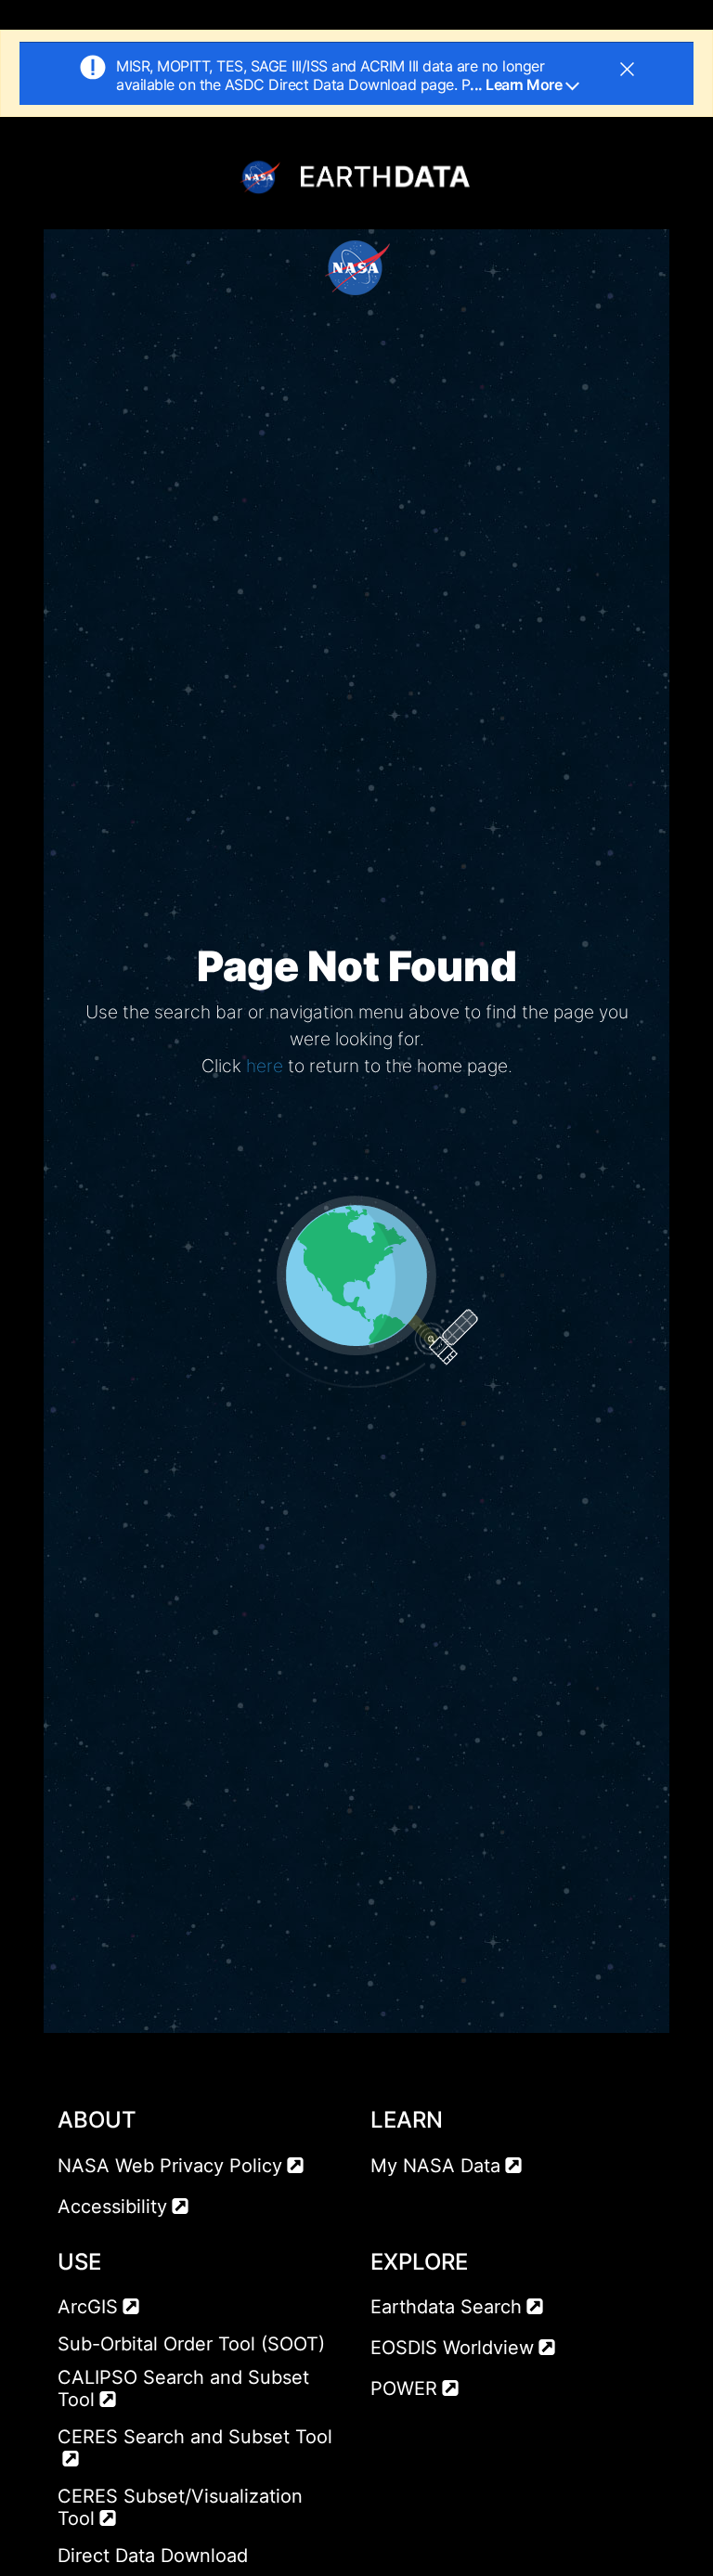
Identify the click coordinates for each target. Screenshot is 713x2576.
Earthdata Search (446, 2307)
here (265, 1066)
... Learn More (518, 84)
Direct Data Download (153, 2556)
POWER (404, 2388)
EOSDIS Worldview (452, 2348)
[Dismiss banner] (627, 67)
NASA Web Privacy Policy (170, 2166)
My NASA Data (435, 2166)
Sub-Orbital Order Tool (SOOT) (191, 2344)
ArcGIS (88, 2307)
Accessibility (112, 2207)
